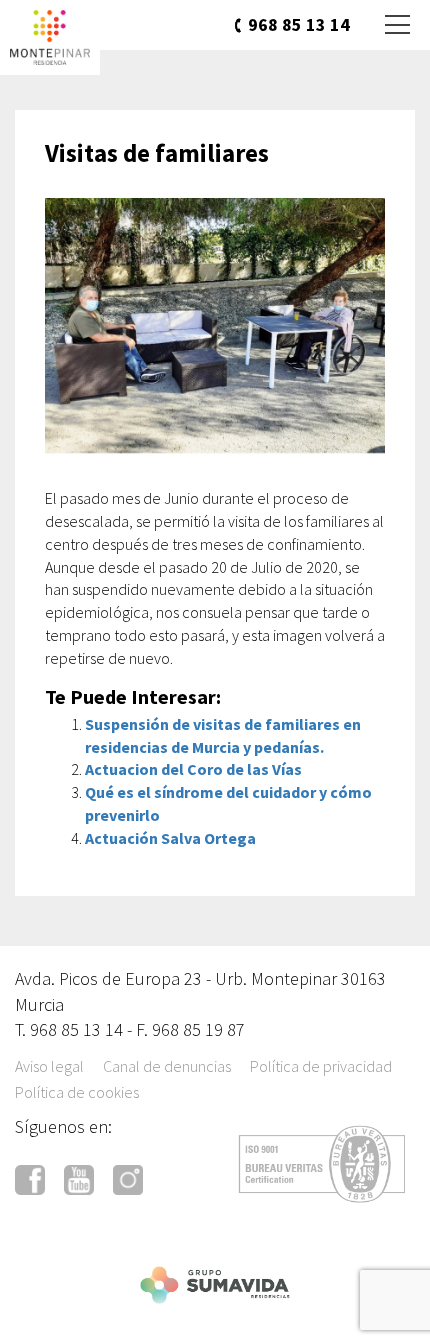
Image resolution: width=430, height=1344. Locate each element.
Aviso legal (49, 1066)
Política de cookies (77, 1092)
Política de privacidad (321, 1066)
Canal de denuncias (167, 1066)
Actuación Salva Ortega (170, 838)
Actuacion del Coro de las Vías (193, 769)
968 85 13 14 (299, 24)
